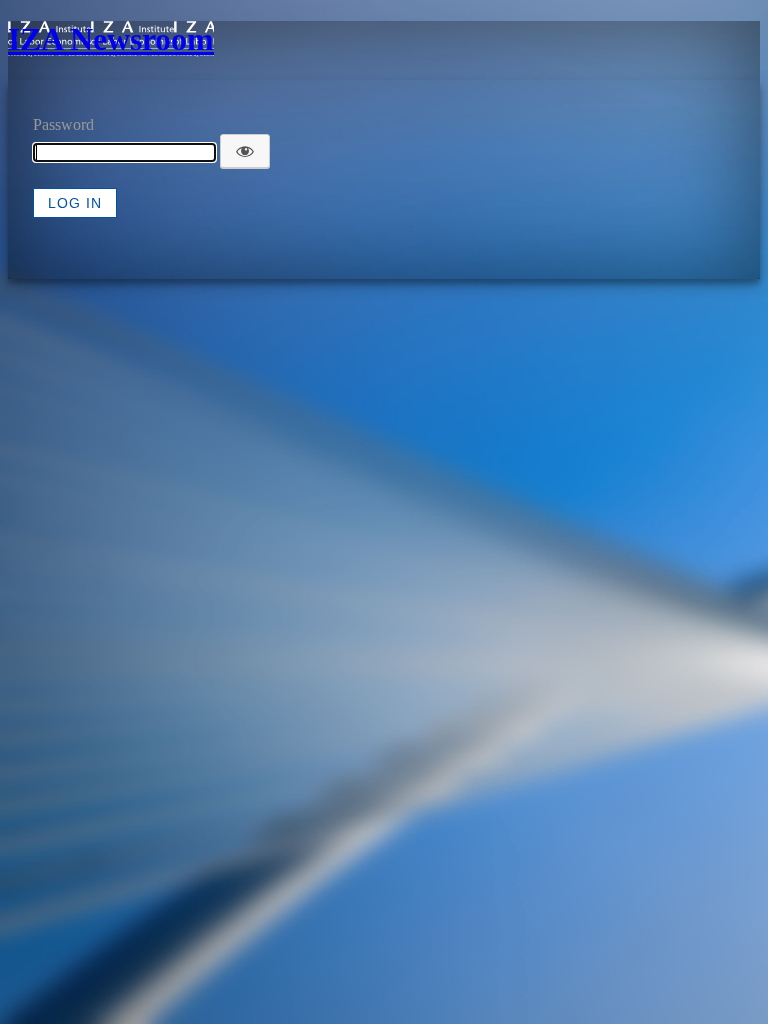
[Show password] (245, 151)
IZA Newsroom (111, 39)
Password (63, 124)
